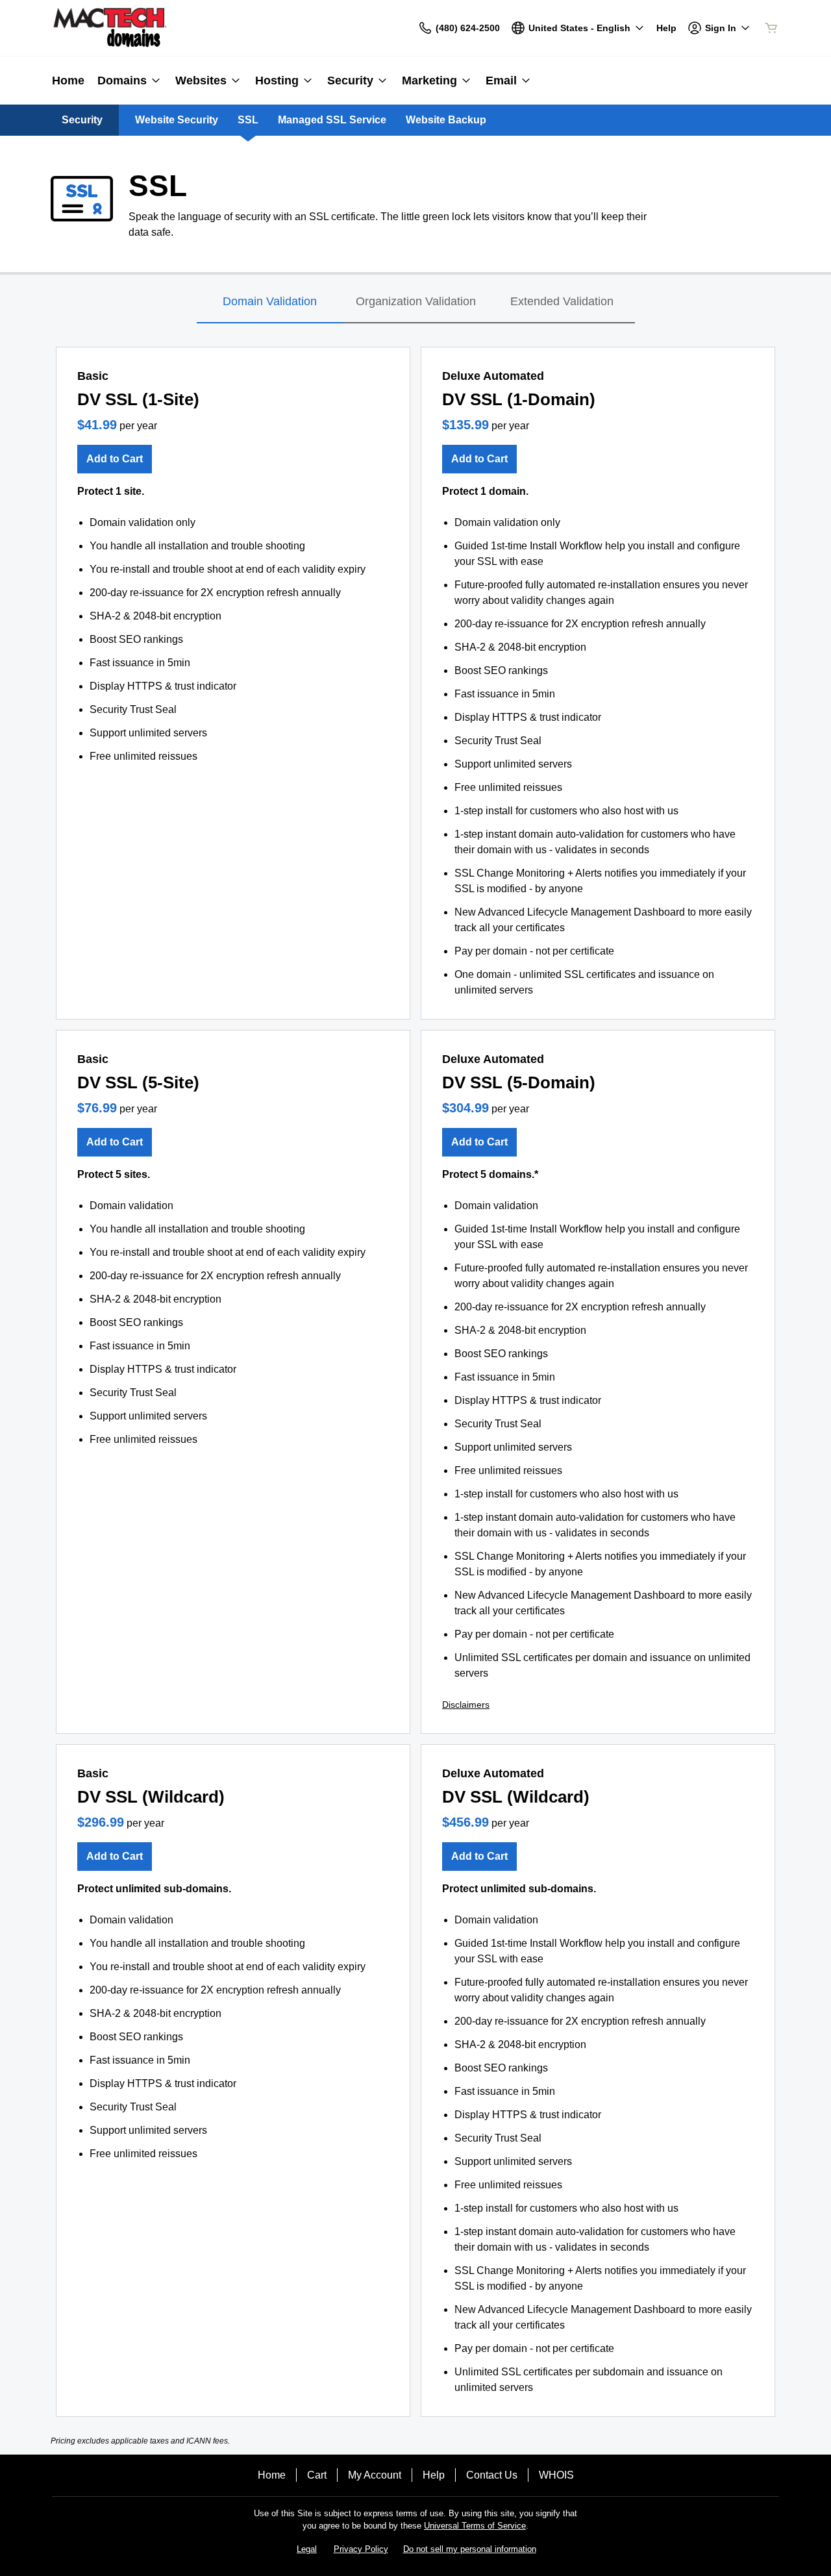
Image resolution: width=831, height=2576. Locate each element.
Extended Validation (562, 301)
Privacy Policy (361, 2549)
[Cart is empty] (771, 28)
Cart (317, 2475)
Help (434, 2475)
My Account (375, 2475)
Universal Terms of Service (475, 2526)
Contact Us (492, 2475)
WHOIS (556, 2475)
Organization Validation (416, 301)
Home (272, 2475)
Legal (307, 2549)
